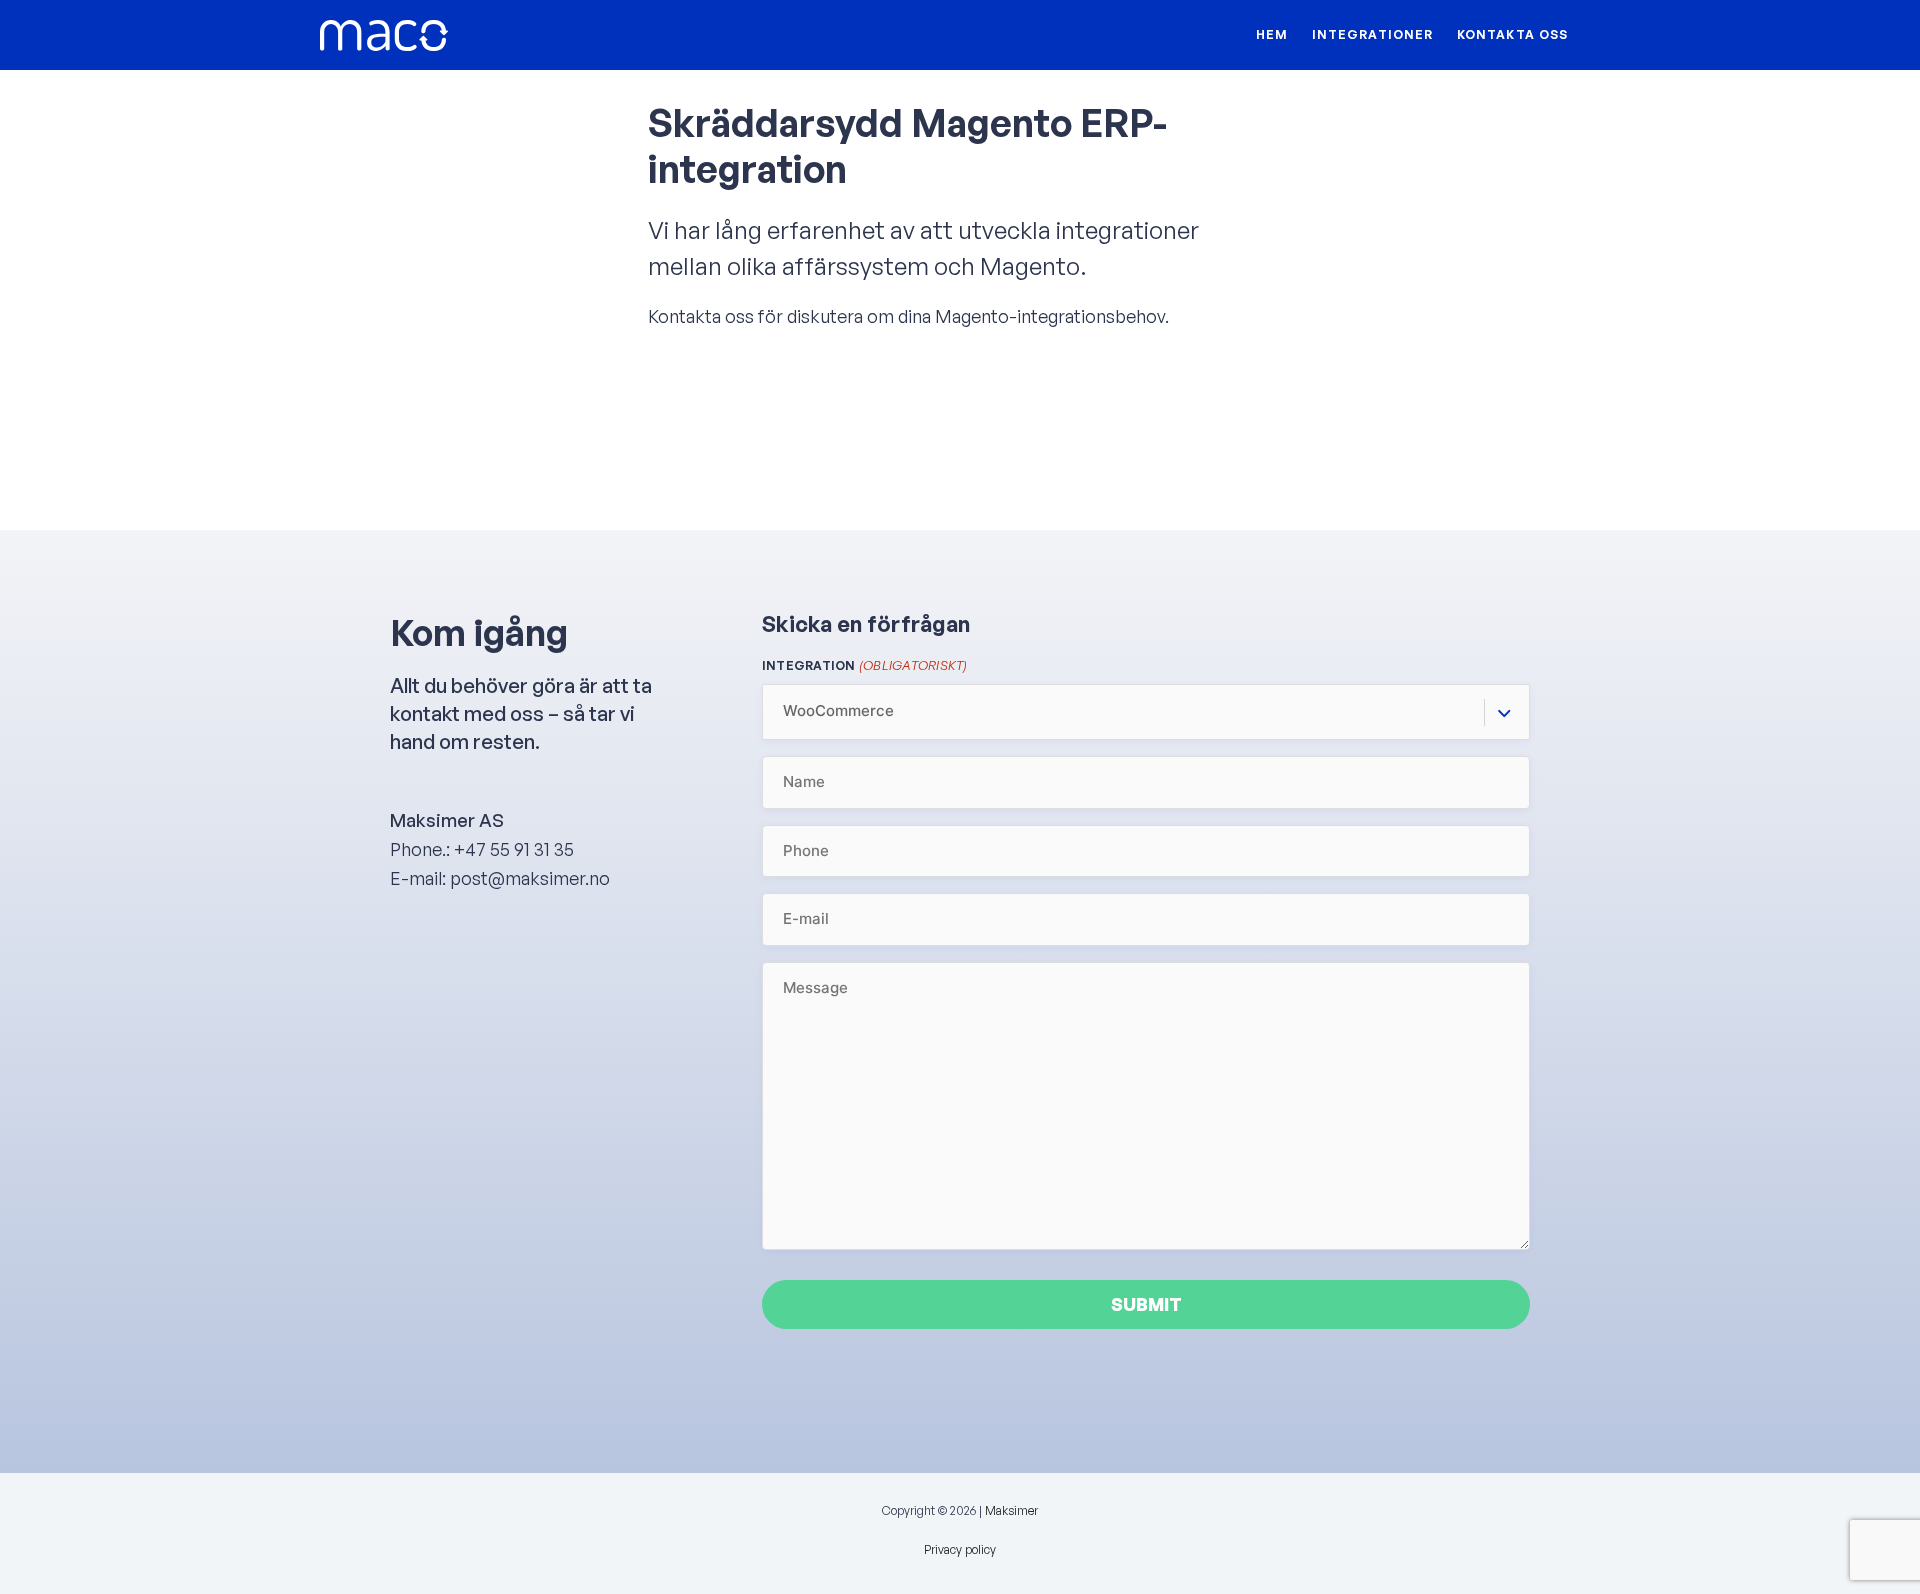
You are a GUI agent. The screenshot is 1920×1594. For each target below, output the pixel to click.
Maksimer (1011, 1510)
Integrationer (1372, 34)
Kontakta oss (1512, 34)
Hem (1272, 34)
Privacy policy (960, 1549)
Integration (865, 665)
